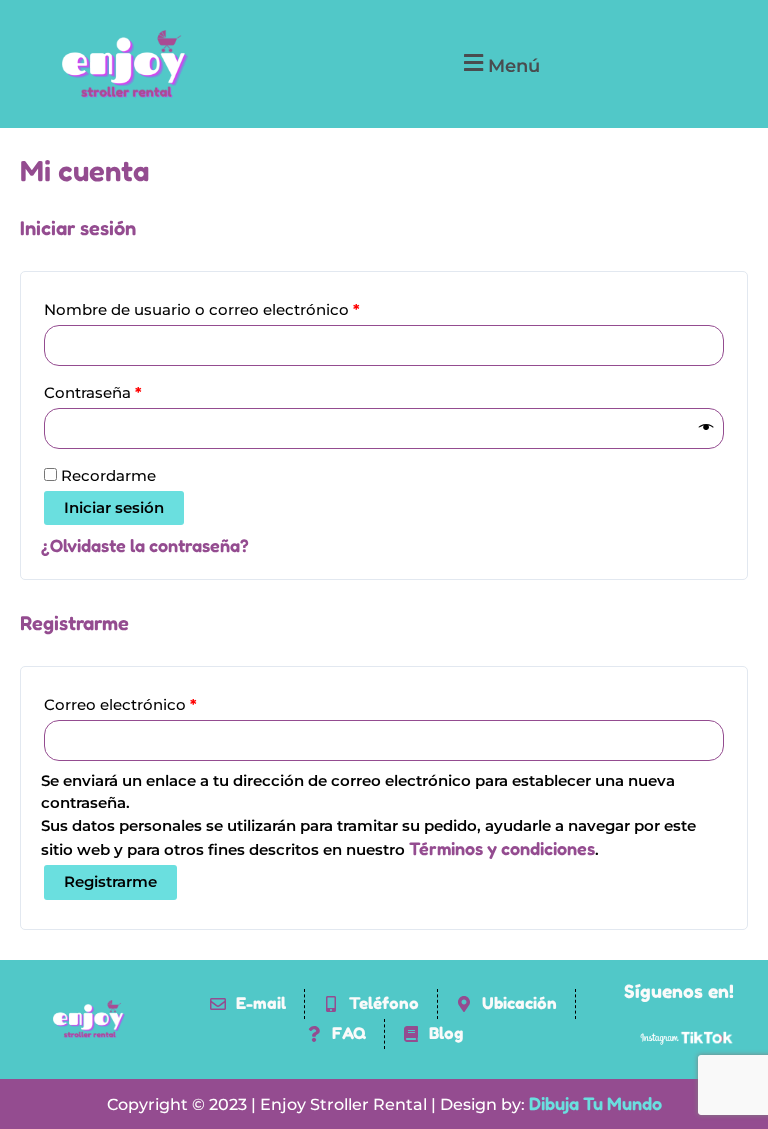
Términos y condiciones (502, 848)
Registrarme (110, 882)
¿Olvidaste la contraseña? (145, 545)
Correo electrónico (159, 702)
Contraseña (132, 390)
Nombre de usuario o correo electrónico (241, 307)
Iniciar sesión (114, 508)
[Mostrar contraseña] (706, 428)
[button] (499, 64)
